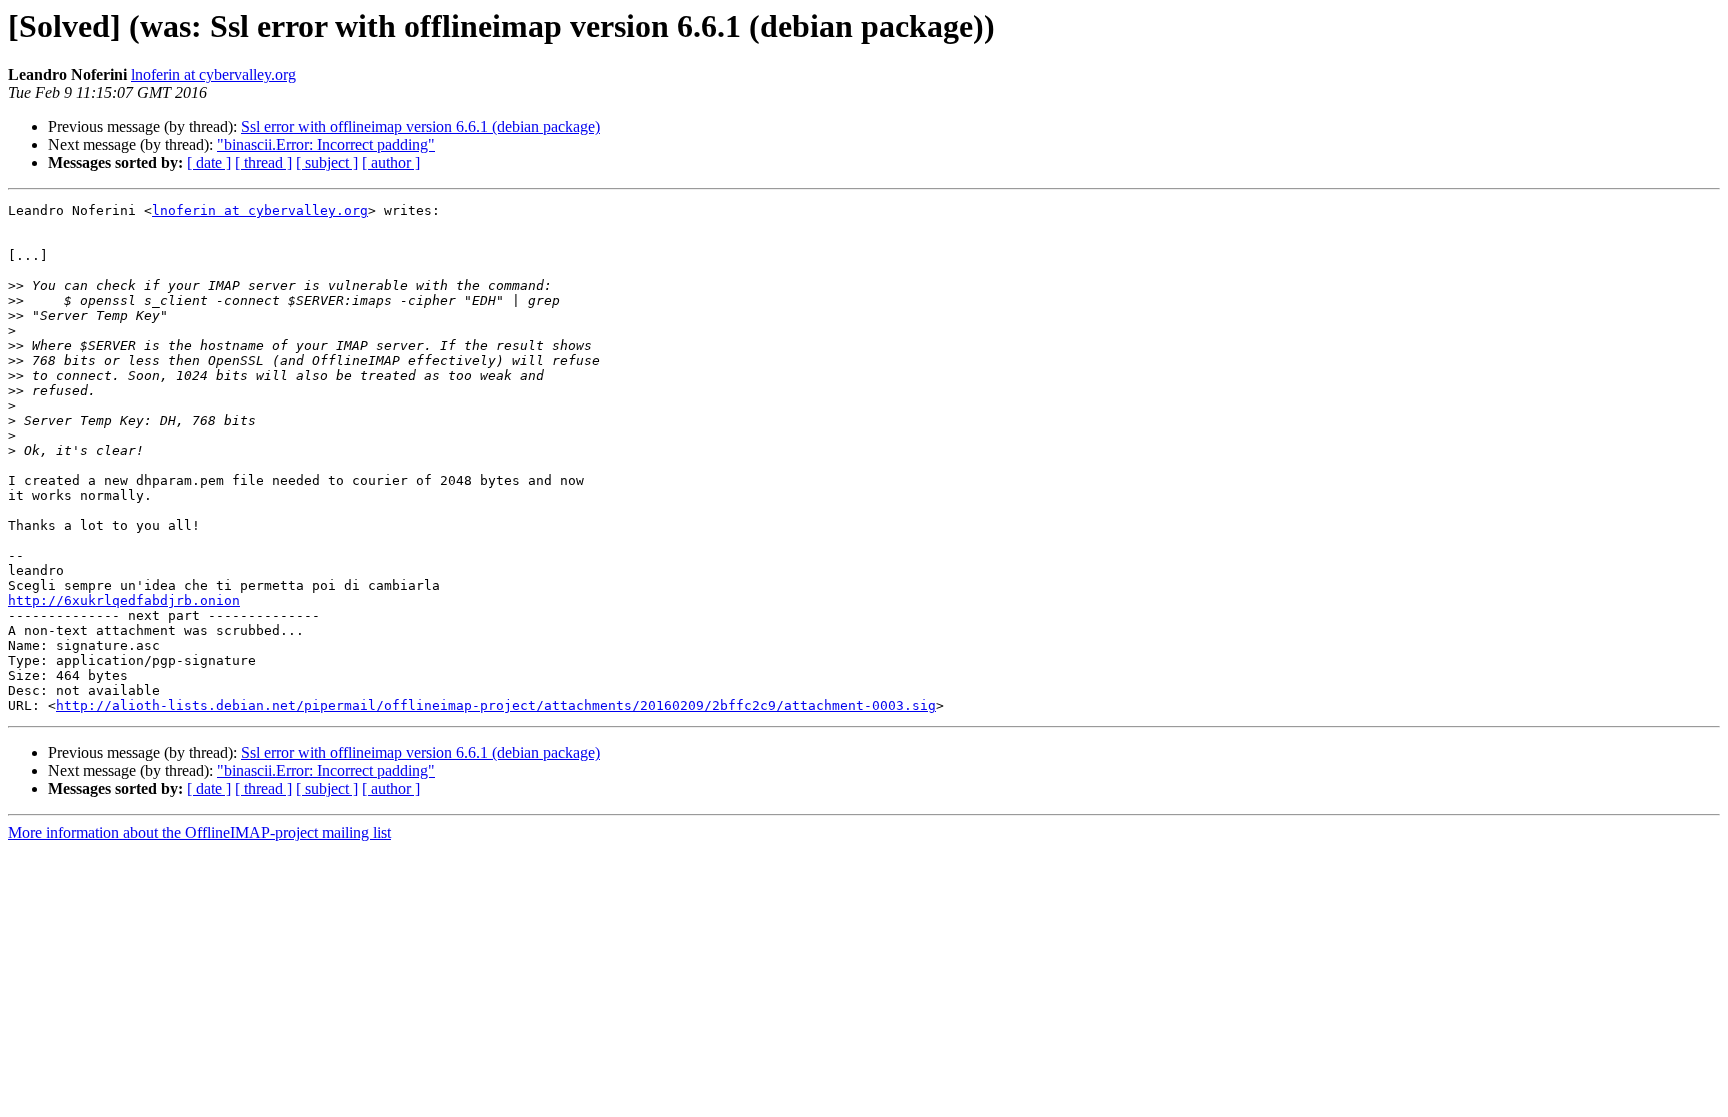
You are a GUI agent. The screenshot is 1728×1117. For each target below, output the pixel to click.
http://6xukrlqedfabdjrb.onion (124, 600)
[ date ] (209, 162)
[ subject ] (327, 162)
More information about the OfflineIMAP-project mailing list (199, 832)
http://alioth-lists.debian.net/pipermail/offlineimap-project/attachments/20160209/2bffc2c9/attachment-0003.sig (496, 705)
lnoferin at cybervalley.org (213, 74)
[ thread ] (263, 162)
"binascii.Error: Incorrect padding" (326, 144)
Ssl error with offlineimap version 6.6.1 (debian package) (420, 126)
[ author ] (391, 162)
